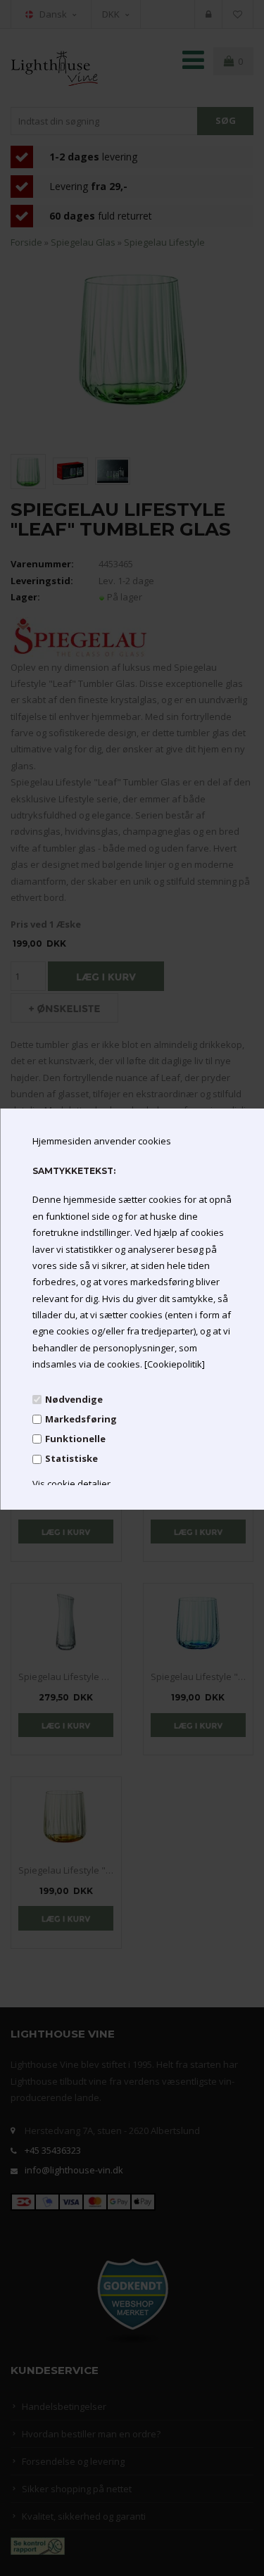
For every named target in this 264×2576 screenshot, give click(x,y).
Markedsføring (80, 1419)
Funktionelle (75, 1439)
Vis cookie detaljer (71, 1484)
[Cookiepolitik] (174, 1364)
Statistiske (71, 1458)
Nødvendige (73, 1399)
